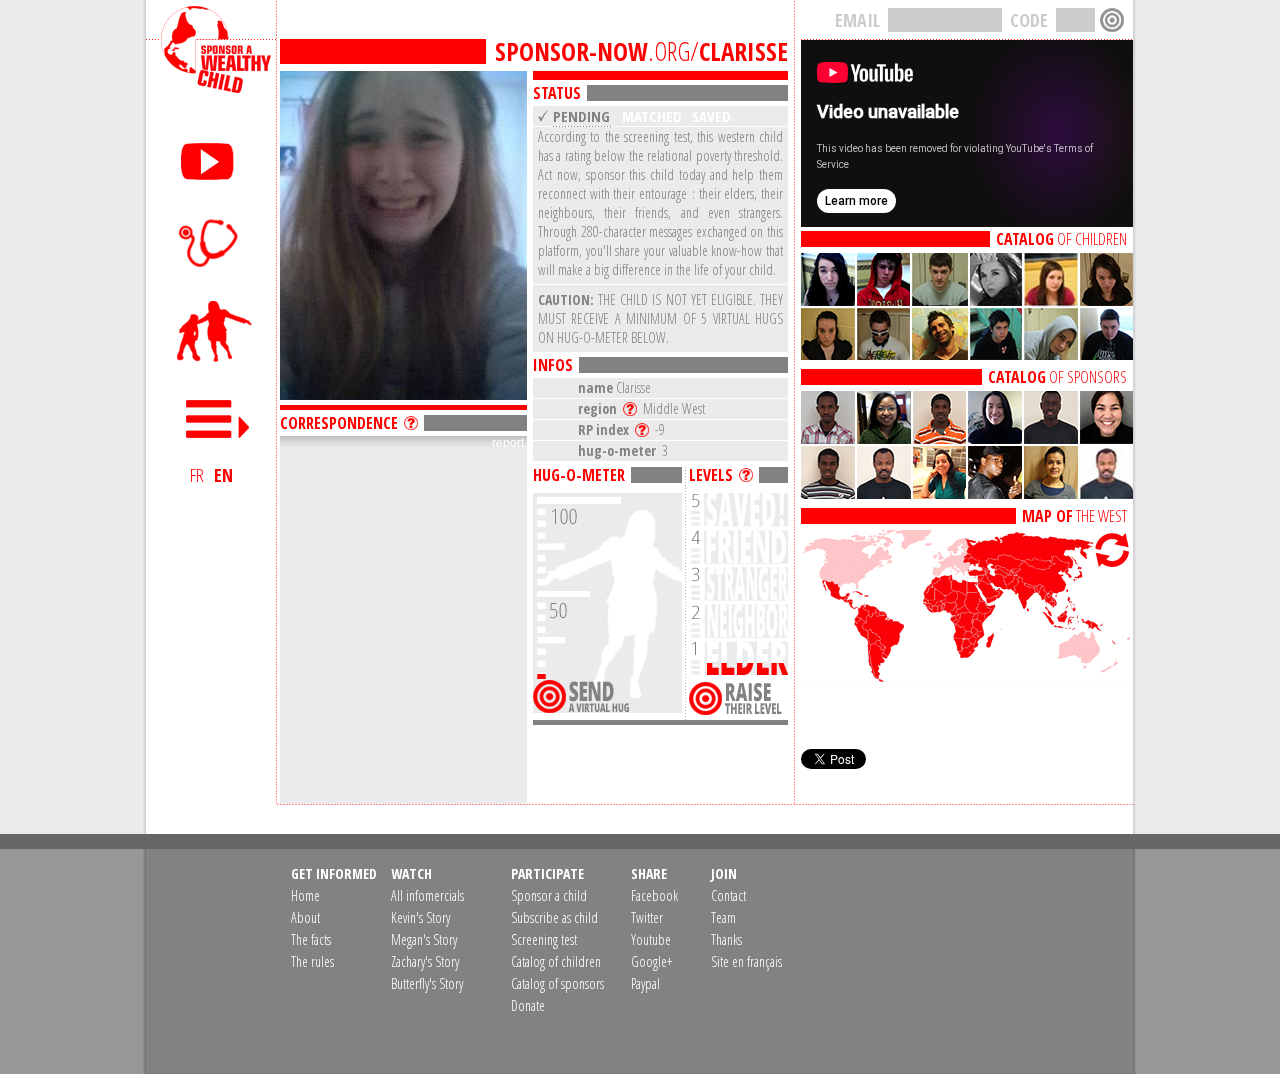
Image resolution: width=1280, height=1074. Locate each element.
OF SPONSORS (1057, 377)
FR (197, 475)
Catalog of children (556, 961)
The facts (311, 939)
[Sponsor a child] (211, 332)
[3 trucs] (749, 475)
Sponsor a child (549, 895)
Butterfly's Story (427, 983)
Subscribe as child (554, 917)
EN (223, 475)
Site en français (746, 961)
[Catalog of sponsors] (967, 354)
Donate (528, 1005)
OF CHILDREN (1061, 239)
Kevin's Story (420, 917)
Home (305, 895)
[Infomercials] (211, 157)
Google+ (651, 961)
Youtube (651, 939)
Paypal (645, 983)
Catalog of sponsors (557, 983)
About (305, 917)
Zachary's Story (425, 961)
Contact (728, 895)
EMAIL (857, 20)
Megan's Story (424, 939)
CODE (1029, 20)
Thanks (726, 939)
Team (723, 917)
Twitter (647, 917)
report (508, 443)
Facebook (654, 895)
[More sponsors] (967, 493)
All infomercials (427, 895)
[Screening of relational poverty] (211, 242)
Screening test (544, 939)
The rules (312, 961)
